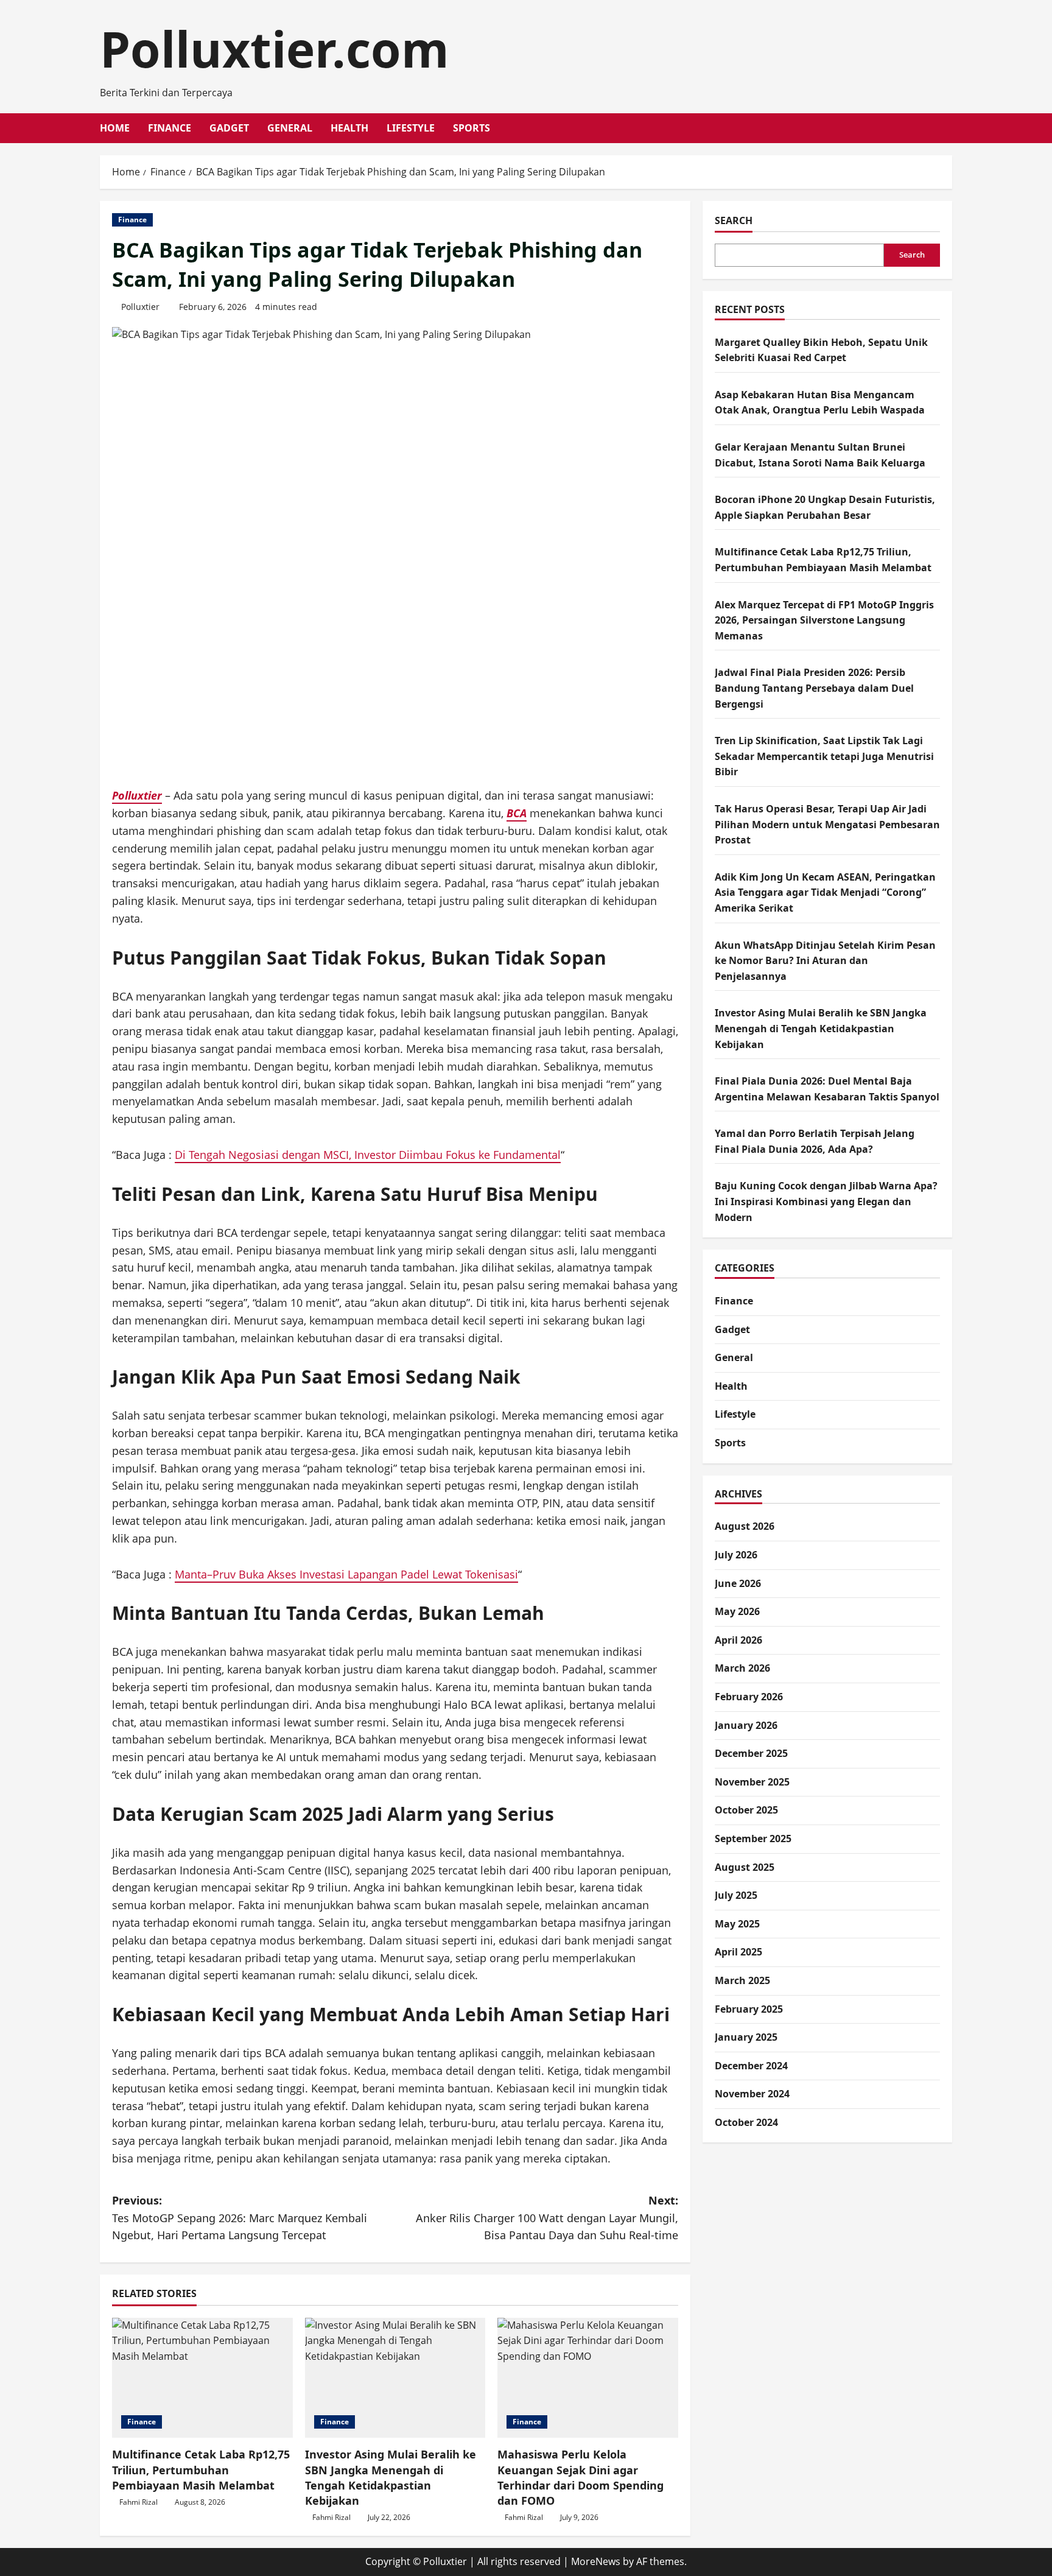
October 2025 (746, 1811)
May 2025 (737, 1924)
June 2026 (738, 1583)
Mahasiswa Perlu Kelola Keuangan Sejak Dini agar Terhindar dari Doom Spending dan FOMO (580, 2477)
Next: (547, 2218)
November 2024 (752, 2094)
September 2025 (753, 1839)
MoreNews (596, 2561)
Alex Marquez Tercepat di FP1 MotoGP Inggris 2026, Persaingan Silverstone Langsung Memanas (824, 620)
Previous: (240, 2218)
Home (115, 128)
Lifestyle (411, 128)
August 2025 (745, 1867)
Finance (170, 128)
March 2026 (742, 1669)
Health (349, 128)
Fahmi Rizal (139, 2502)
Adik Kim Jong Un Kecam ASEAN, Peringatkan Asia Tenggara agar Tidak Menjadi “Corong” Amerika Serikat (825, 892)
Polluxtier (140, 307)
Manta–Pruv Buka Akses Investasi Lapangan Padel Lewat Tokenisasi (346, 1574)
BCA (517, 813)
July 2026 (736, 1555)
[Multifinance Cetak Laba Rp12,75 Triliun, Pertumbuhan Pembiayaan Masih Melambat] (202, 2378)
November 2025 (752, 1782)
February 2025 (749, 2009)
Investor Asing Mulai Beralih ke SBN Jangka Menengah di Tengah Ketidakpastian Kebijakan (391, 2477)
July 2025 (736, 1896)
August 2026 (745, 1527)
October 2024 (746, 2123)
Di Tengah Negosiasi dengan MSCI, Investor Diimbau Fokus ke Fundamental (368, 1155)
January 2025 (746, 2038)
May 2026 (737, 1612)
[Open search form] (949, 128)
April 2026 (738, 1640)
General (290, 128)
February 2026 (749, 1697)
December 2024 (751, 2066)
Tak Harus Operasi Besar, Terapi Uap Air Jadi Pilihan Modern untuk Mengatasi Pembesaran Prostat (827, 825)
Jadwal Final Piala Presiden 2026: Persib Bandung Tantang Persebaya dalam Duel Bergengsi (814, 688)
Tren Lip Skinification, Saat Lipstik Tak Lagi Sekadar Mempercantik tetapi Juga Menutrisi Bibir (824, 757)
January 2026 (746, 1725)
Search (734, 220)
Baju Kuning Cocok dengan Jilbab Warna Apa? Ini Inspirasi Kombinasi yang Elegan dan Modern (826, 1202)
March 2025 (742, 1981)
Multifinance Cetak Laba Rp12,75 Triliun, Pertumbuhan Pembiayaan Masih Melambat (201, 2469)
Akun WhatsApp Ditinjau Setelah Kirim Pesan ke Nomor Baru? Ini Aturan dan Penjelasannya (825, 961)
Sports (472, 128)
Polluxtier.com (275, 48)
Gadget (229, 128)
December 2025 (751, 1754)
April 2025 (738, 1952)
